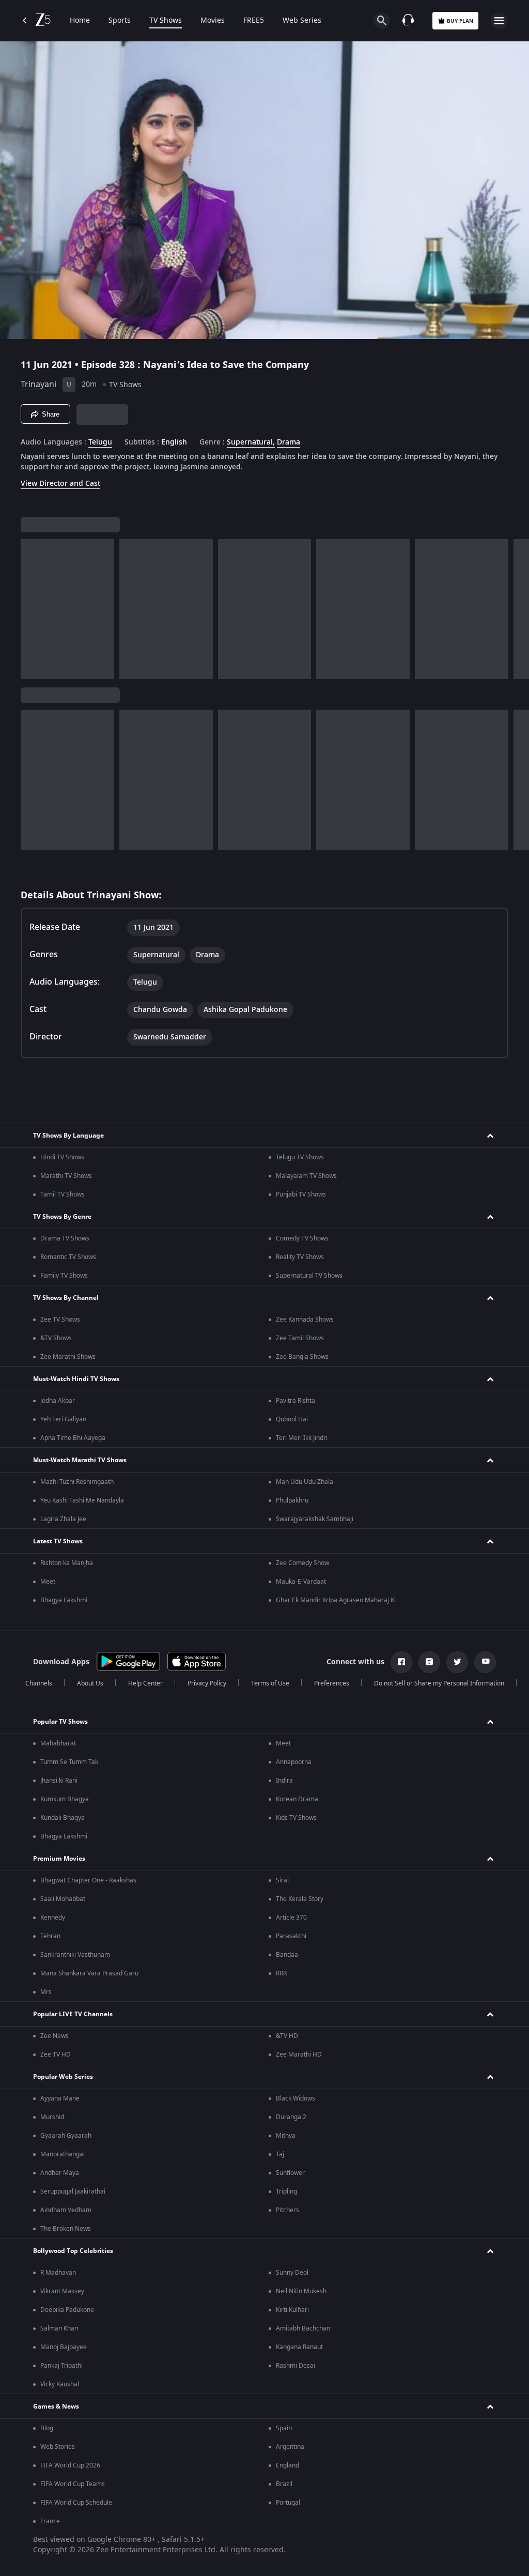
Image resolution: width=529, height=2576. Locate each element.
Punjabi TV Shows (301, 1194)
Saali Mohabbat (63, 1899)
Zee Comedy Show (302, 1563)
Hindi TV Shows (62, 1157)
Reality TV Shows (300, 1257)
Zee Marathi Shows (68, 1357)
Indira (284, 1781)
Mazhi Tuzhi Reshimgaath (77, 1482)
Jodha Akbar (58, 1401)
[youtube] (485, 1662)
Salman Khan (59, 2328)
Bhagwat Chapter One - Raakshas (88, 1880)
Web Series (302, 21)
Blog (47, 2428)
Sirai (282, 1880)
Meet (48, 1582)
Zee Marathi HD (299, 2054)
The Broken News (66, 2229)
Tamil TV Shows (63, 1194)
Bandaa (287, 1955)
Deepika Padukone (67, 2310)
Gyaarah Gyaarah (66, 2136)
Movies (213, 21)
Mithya (286, 2136)
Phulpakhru (292, 1500)
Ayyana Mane (60, 2098)
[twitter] (457, 1662)
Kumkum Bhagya (65, 1799)
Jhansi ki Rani (59, 1781)
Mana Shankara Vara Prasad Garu (89, 1973)
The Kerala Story (300, 1899)
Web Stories (58, 2447)
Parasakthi (291, 1936)
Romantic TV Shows (68, 1257)
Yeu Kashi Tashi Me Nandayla (82, 1500)
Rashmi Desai (295, 2366)
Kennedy (53, 1918)
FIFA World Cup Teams (73, 2484)
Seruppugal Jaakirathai (73, 2191)
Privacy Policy (207, 1683)
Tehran (50, 1936)
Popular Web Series (63, 2077)
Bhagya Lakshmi (64, 1600)
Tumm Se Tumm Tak (69, 1762)
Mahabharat (58, 1743)
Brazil (284, 2484)
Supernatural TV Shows (309, 1276)
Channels (39, 1683)
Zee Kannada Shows (305, 1320)
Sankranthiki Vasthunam (75, 1955)
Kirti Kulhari (292, 2310)
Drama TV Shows (65, 1238)
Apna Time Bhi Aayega (73, 1438)
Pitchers (287, 2210)
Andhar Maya (60, 2173)
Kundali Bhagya (63, 1818)
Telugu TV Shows (300, 1157)
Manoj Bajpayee (64, 2347)
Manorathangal (63, 2154)
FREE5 (254, 21)
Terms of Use (270, 1683)
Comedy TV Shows (302, 1238)
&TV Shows (56, 1338)
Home (80, 21)
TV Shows (166, 21)
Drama (289, 442)
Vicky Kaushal (60, 2384)
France (50, 2521)
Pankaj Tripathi (61, 2366)
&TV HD (287, 2036)
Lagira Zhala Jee (63, 1519)
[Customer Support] (408, 21)
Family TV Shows (64, 1276)
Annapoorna (294, 1762)
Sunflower (290, 2173)
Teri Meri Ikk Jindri (302, 1438)
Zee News (55, 2036)
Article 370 (291, 1918)
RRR (281, 1973)
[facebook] (401, 1662)
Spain (284, 2428)
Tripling (286, 2191)
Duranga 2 (291, 2117)
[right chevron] (32, 609)
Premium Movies (59, 1859)
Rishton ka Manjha (67, 1563)
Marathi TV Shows (66, 1176)
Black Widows (295, 2098)
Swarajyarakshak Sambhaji (315, 1519)
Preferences (332, 1683)
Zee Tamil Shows (300, 1338)
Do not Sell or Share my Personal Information (439, 1683)
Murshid (52, 2117)
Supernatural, (251, 442)
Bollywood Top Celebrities (73, 2251)
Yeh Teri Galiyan (63, 1419)
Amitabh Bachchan (303, 2328)
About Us (90, 1683)
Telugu (100, 442)
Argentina (290, 2447)
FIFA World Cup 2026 (70, 2465)
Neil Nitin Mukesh (301, 2291)
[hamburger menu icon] (499, 21)
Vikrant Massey (62, 2291)
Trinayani (38, 385)
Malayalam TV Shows (306, 1176)
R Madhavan (58, 2273)
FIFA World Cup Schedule (76, 2503)
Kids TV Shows (296, 1818)
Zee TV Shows (60, 1320)
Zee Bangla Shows (302, 1357)
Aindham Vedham (66, 2210)
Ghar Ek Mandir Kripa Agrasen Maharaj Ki (336, 1600)
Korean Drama (297, 1799)
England (287, 2465)
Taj (280, 2154)
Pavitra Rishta (295, 1401)
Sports (120, 21)
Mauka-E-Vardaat (301, 1582)
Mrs (46, 1992)
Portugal (288, 2503)
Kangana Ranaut (299, 2347)
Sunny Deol (292, 2273)
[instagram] (429, 1662)
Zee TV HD (56, 2054)
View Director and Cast (60, 484)
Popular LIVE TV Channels (73, 2014)
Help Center (145, 1683)
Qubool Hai (292, 1419)
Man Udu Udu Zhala (305, 1482)
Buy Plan (460, 21)
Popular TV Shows (60, 1722)
